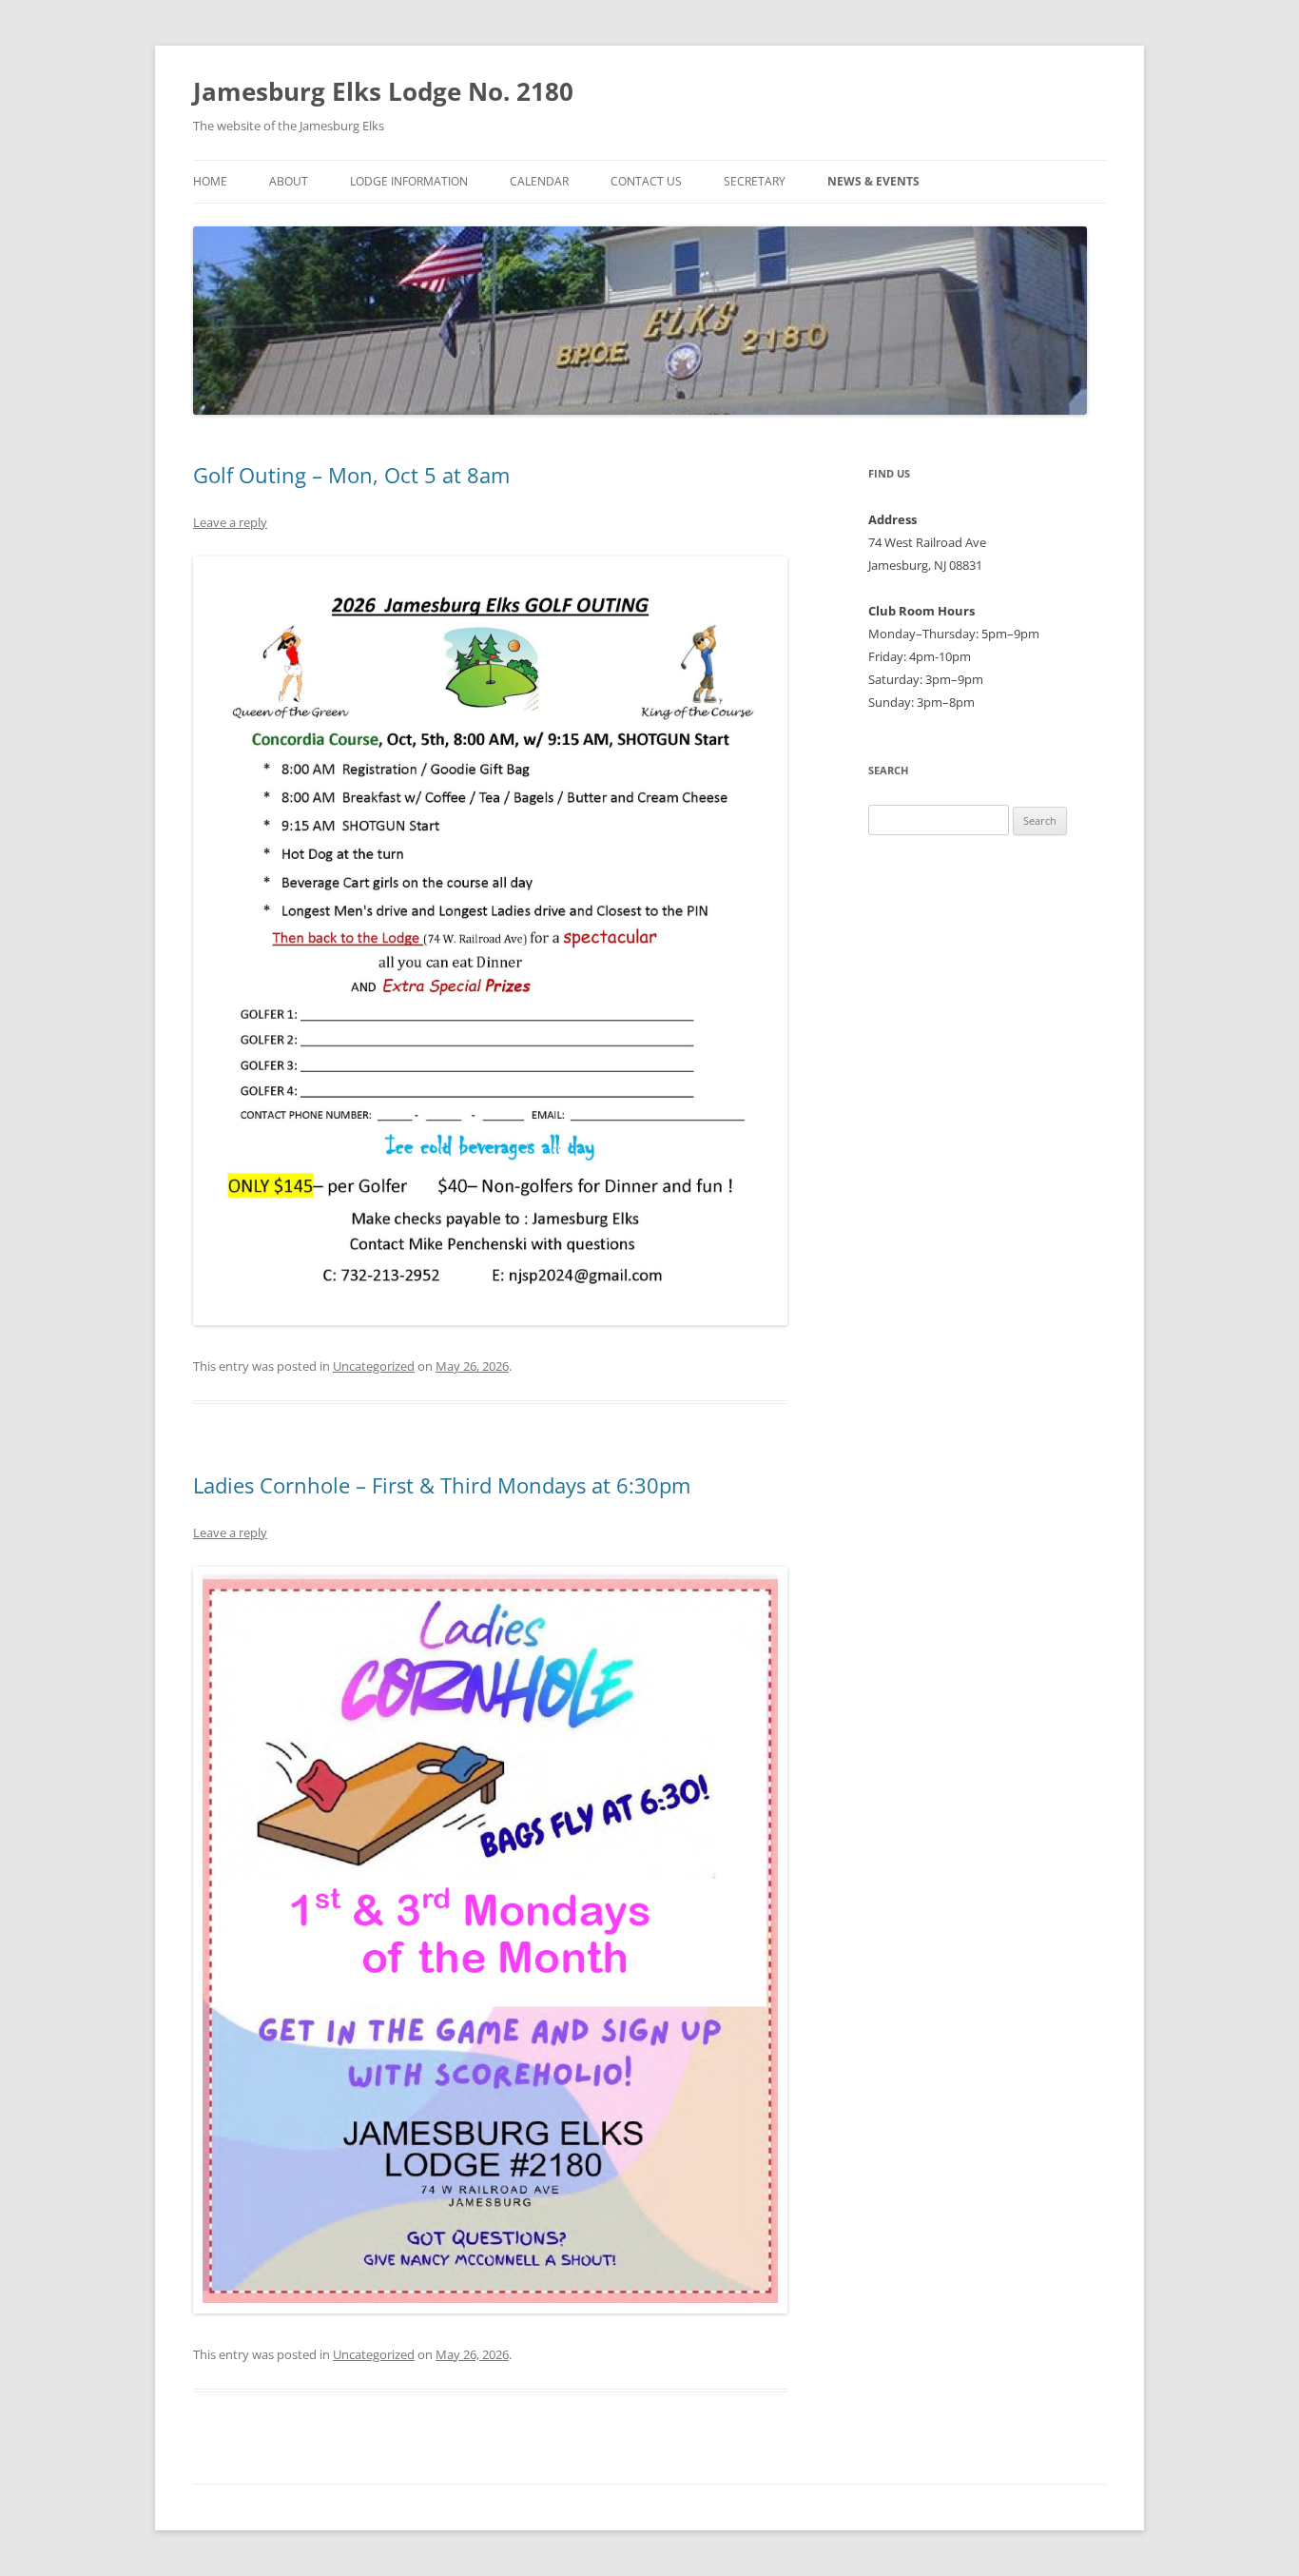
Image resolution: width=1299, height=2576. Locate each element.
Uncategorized (374, 1366)
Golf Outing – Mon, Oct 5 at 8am (351, 475)
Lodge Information (409, 181)
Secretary (755, 181)
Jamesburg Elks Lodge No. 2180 (383, 91)
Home (210, 181)
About (289, 181)
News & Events (873, 181)
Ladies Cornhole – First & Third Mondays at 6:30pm (442, 1485)
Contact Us (646, 181)
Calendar (539, 181)
